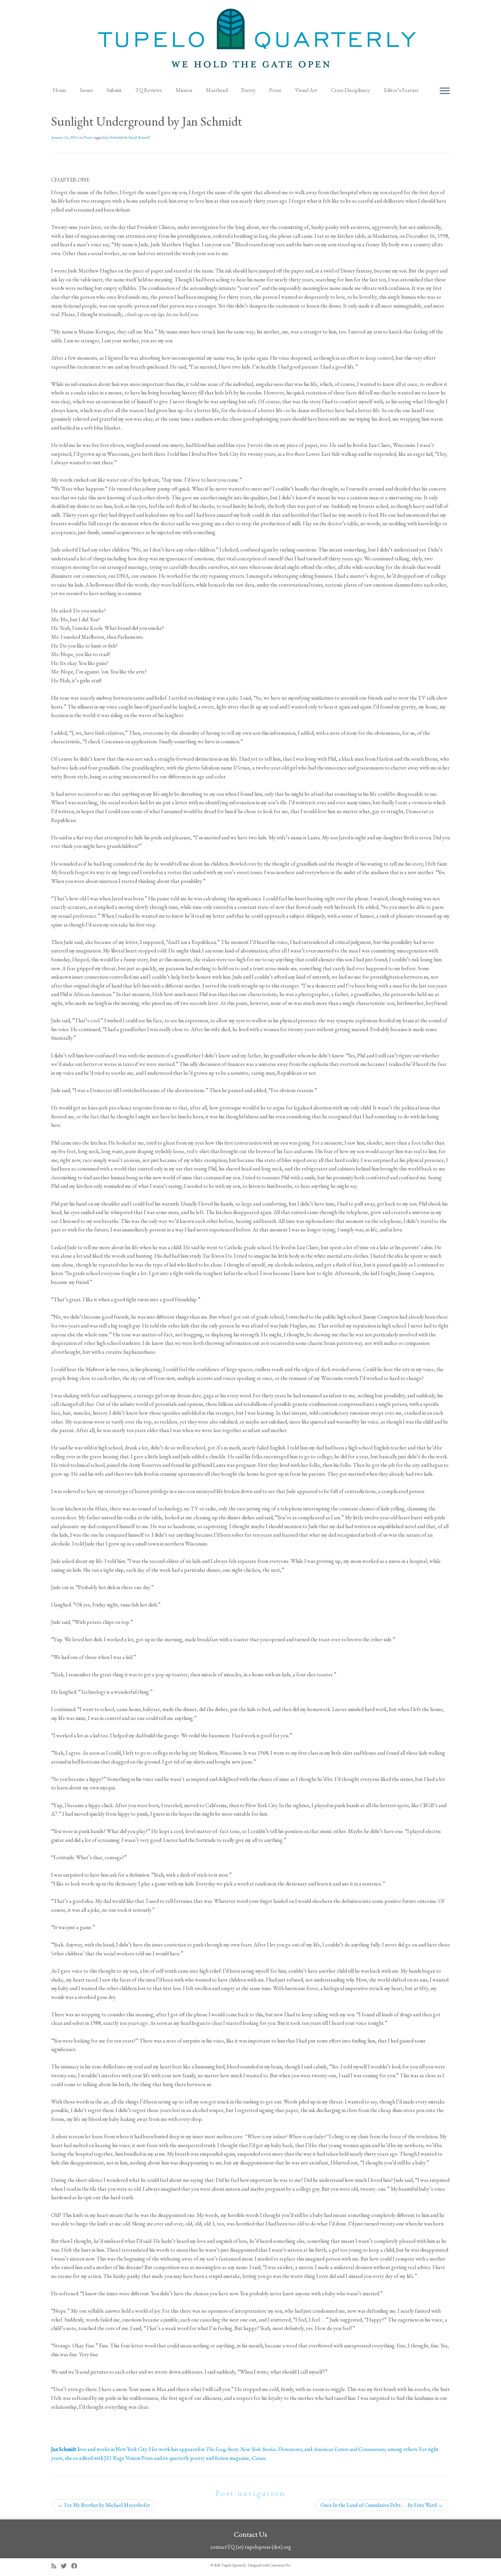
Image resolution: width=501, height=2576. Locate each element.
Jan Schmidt (114, 137)
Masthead (217, 90)
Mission (184, 90)
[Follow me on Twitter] (66, 2566)
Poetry (248, 90)
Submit (114, 90)
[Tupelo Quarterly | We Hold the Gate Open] (250, 41)
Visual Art (306, 90)
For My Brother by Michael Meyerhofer (104, 2505)
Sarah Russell (139, 137)
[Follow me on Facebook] (77, 2566)
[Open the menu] (445, 91)
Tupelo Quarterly (234, 2565)
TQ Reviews (149, 90)
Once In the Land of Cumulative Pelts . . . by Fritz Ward (382, 2505)
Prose (275, 90)
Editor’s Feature (401, 90)
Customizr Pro (280, 2565)
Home (60, 90)
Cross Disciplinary (351, 90)
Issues (87, 90)
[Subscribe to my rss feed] (56, 2566)
